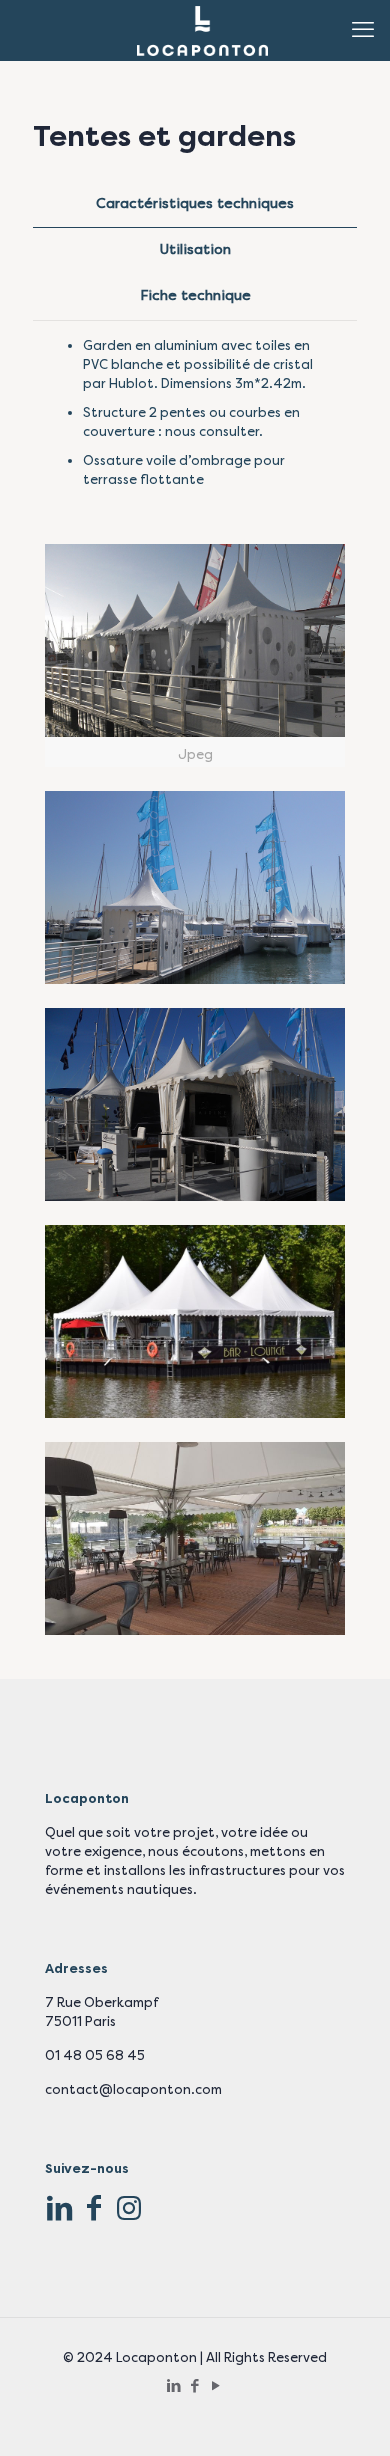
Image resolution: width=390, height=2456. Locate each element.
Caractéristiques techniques (195, 203)
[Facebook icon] (195, 2386)
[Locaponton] (202, 30)
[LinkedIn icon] (174, 2386)
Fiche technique (195, 295)
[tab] (195, 204)
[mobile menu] (363, 30)
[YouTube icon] (216, 2386)
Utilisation (195, 249)
